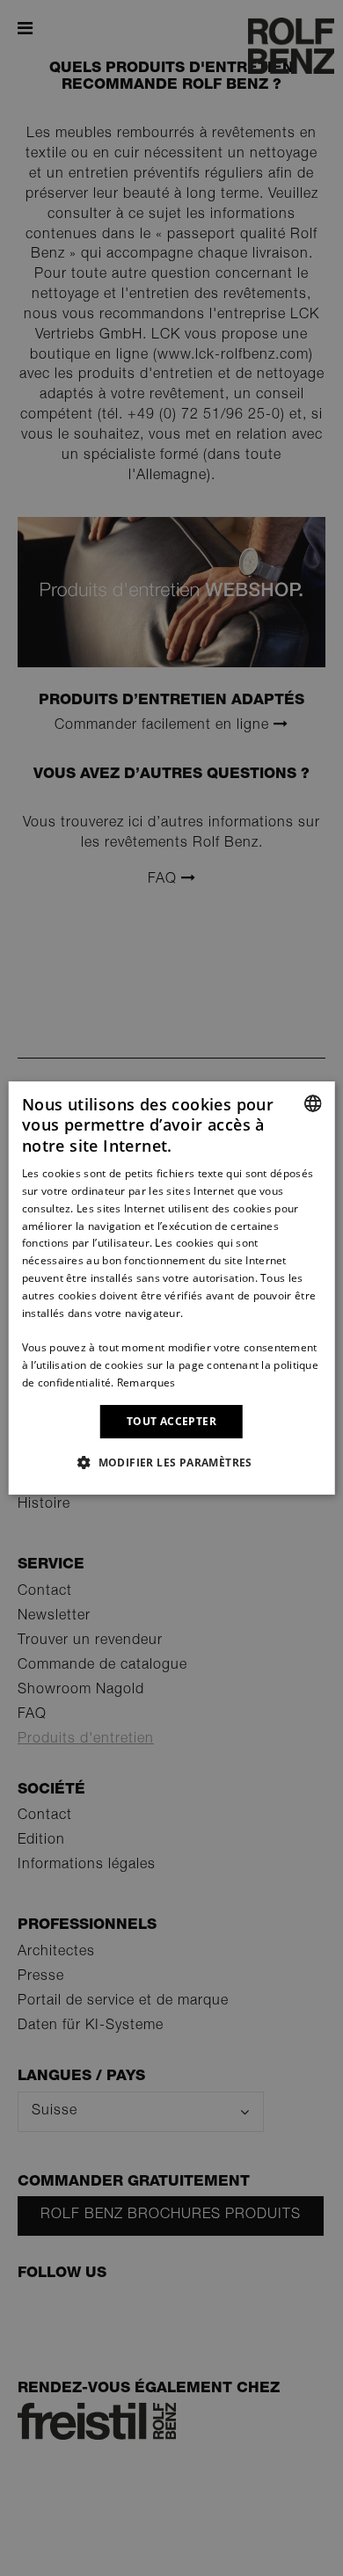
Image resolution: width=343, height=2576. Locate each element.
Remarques (146, 1383)
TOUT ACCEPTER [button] (171, 1421)
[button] (171, 1462)
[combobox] (312, 1103)
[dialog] (172, 1288)
